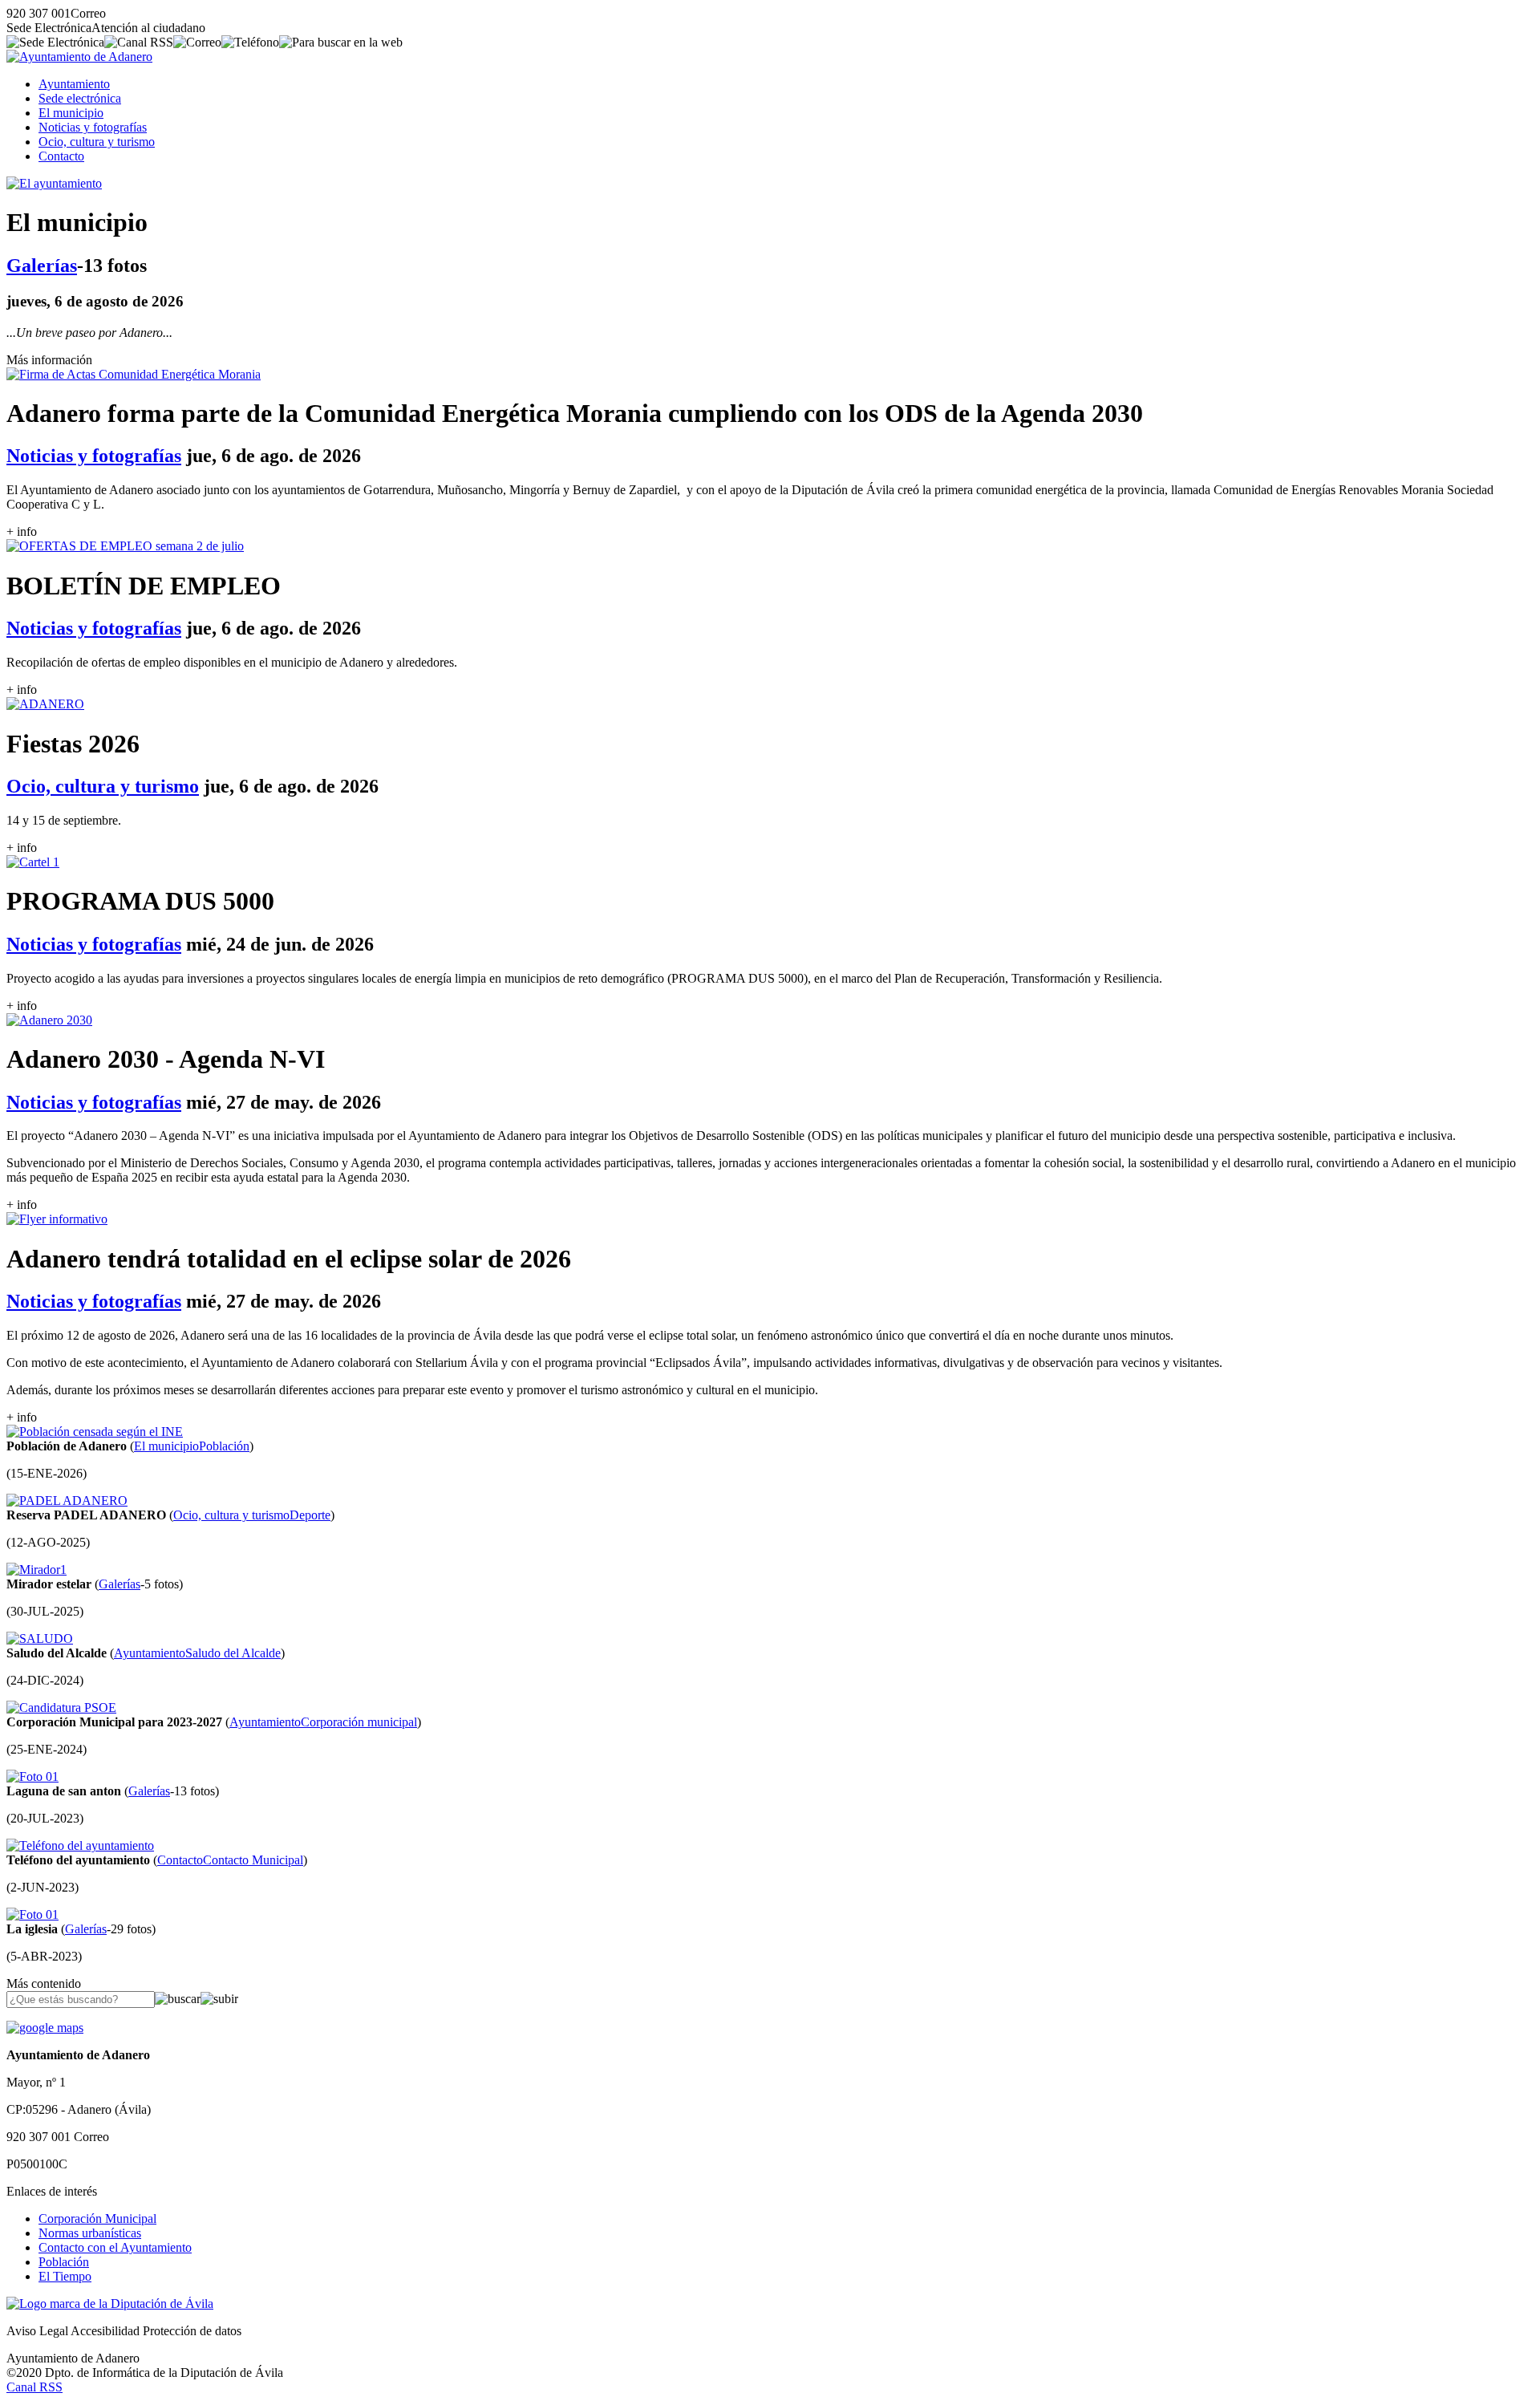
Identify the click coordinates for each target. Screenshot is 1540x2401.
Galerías (42, 266)
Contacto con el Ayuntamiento (115, 2247)
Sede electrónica (80, 98)
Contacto (61, 156)
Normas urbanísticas (90, 2233)
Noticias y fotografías (93, 127)
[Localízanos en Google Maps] (45, 2028)
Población (64, 2262)
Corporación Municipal (97, 2218)
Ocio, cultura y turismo (97, 142)
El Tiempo (65, 2276)
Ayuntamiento (74, 84)
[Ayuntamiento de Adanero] (79, 57)
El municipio (71, 113)
